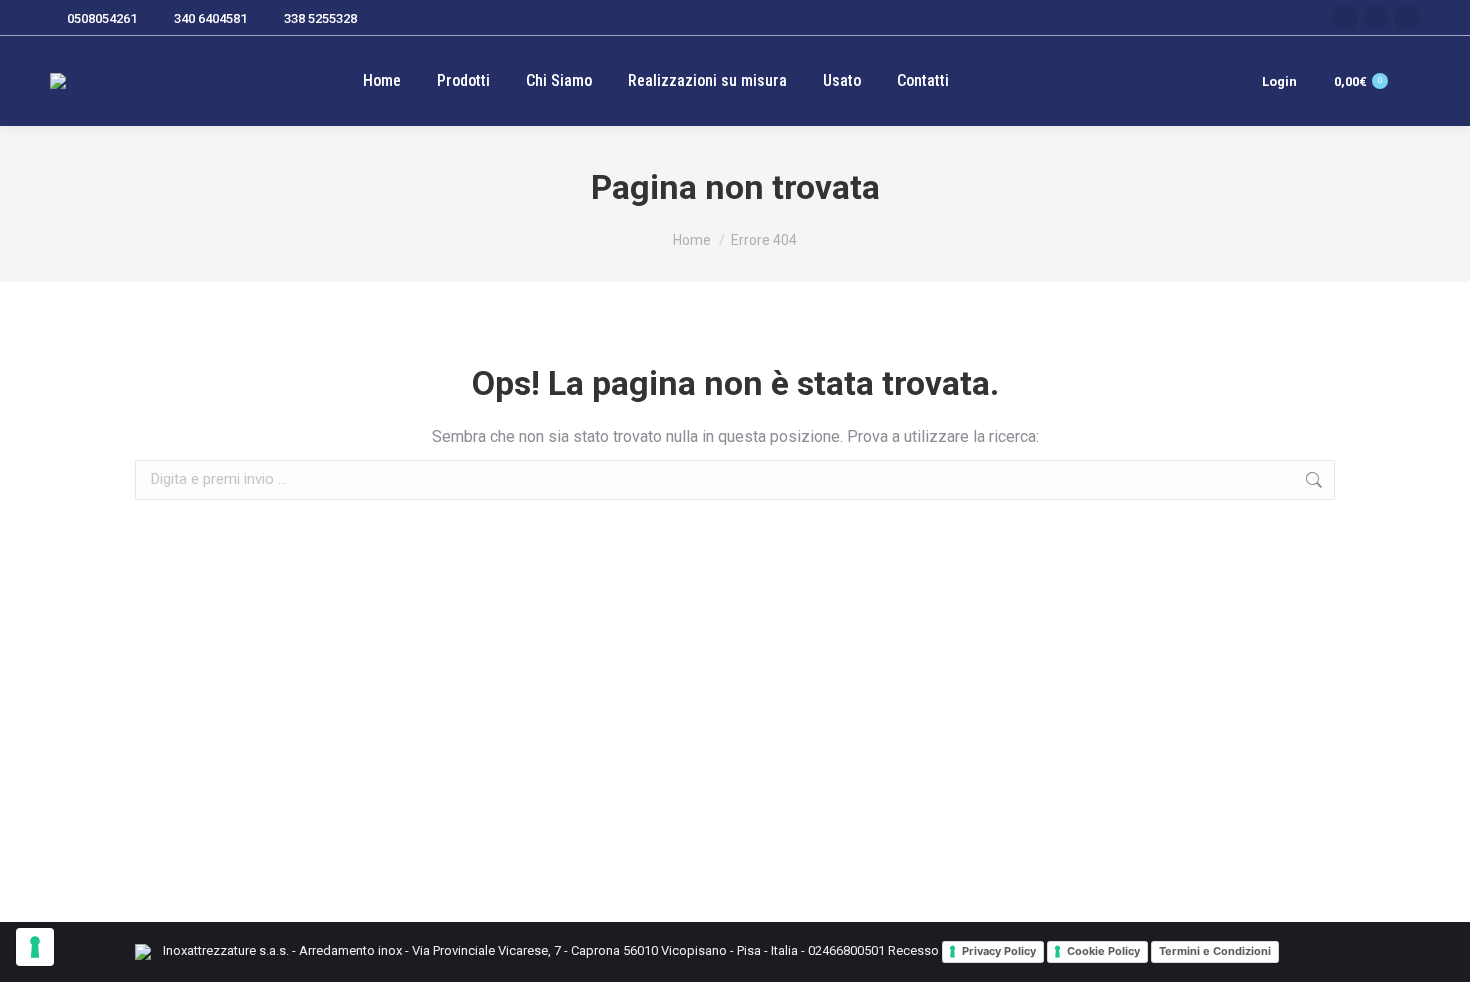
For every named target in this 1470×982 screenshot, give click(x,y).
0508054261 (102, 18)
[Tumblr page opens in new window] (1407, 18)
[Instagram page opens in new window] (1376, 18)
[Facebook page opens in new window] (1345, 18)
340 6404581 (210, 18)
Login (1279, 81)
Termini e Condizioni (1215, 951)
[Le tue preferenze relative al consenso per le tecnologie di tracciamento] (35, 947)
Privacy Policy (999, 951)
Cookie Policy (1103, 951)
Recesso (913, 950)
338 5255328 (320, 18)
